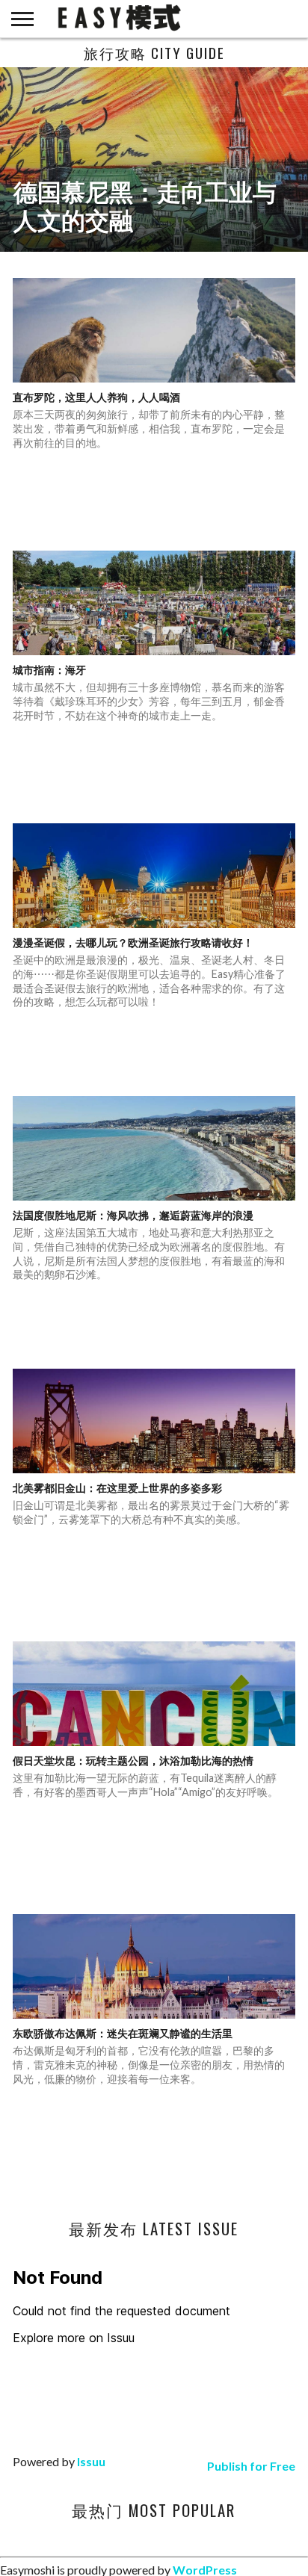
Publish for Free (251, 2466)
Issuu (91, 2461)
